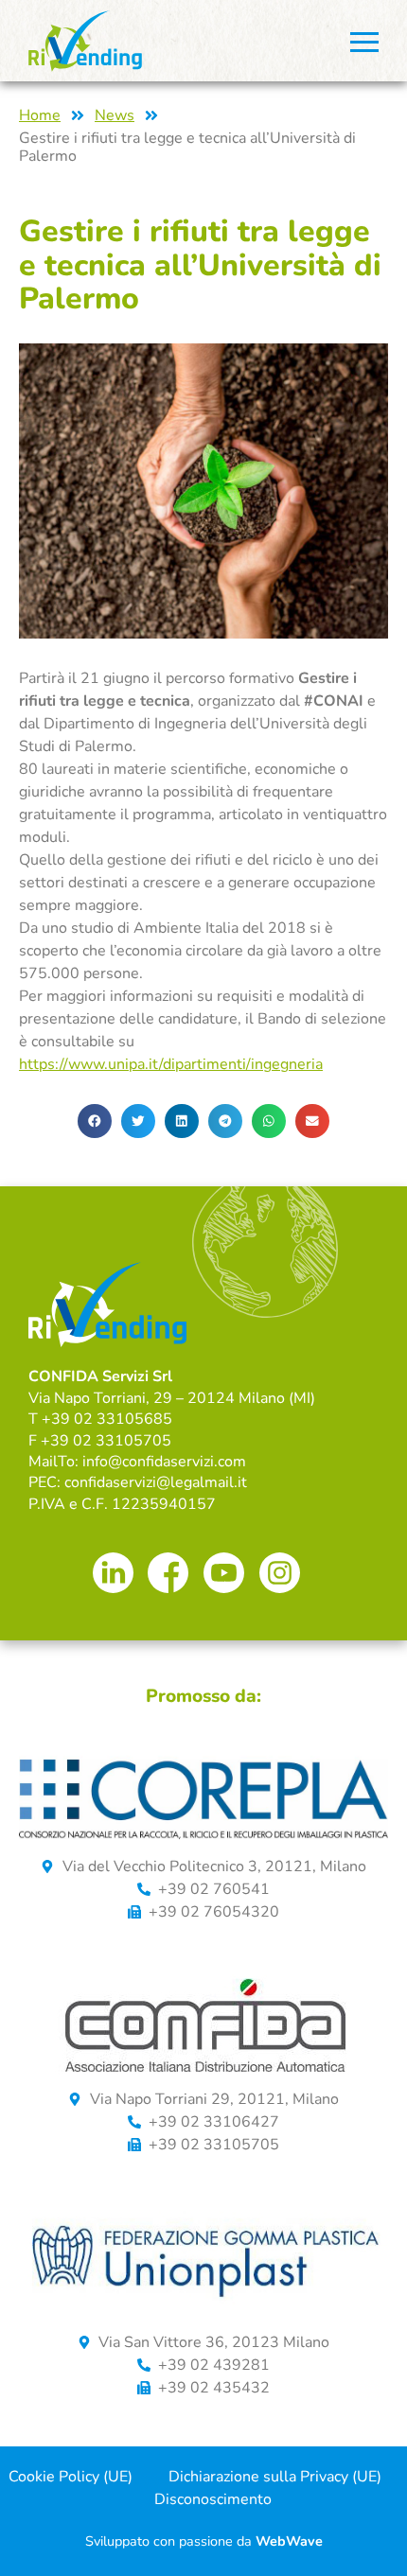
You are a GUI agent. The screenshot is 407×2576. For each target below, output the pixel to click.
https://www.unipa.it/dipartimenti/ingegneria (171, 1064)
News (115, 116)
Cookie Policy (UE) (71, 2477)
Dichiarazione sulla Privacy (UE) (275, 2477)
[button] (95, 1121)
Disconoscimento (213, 2499)
